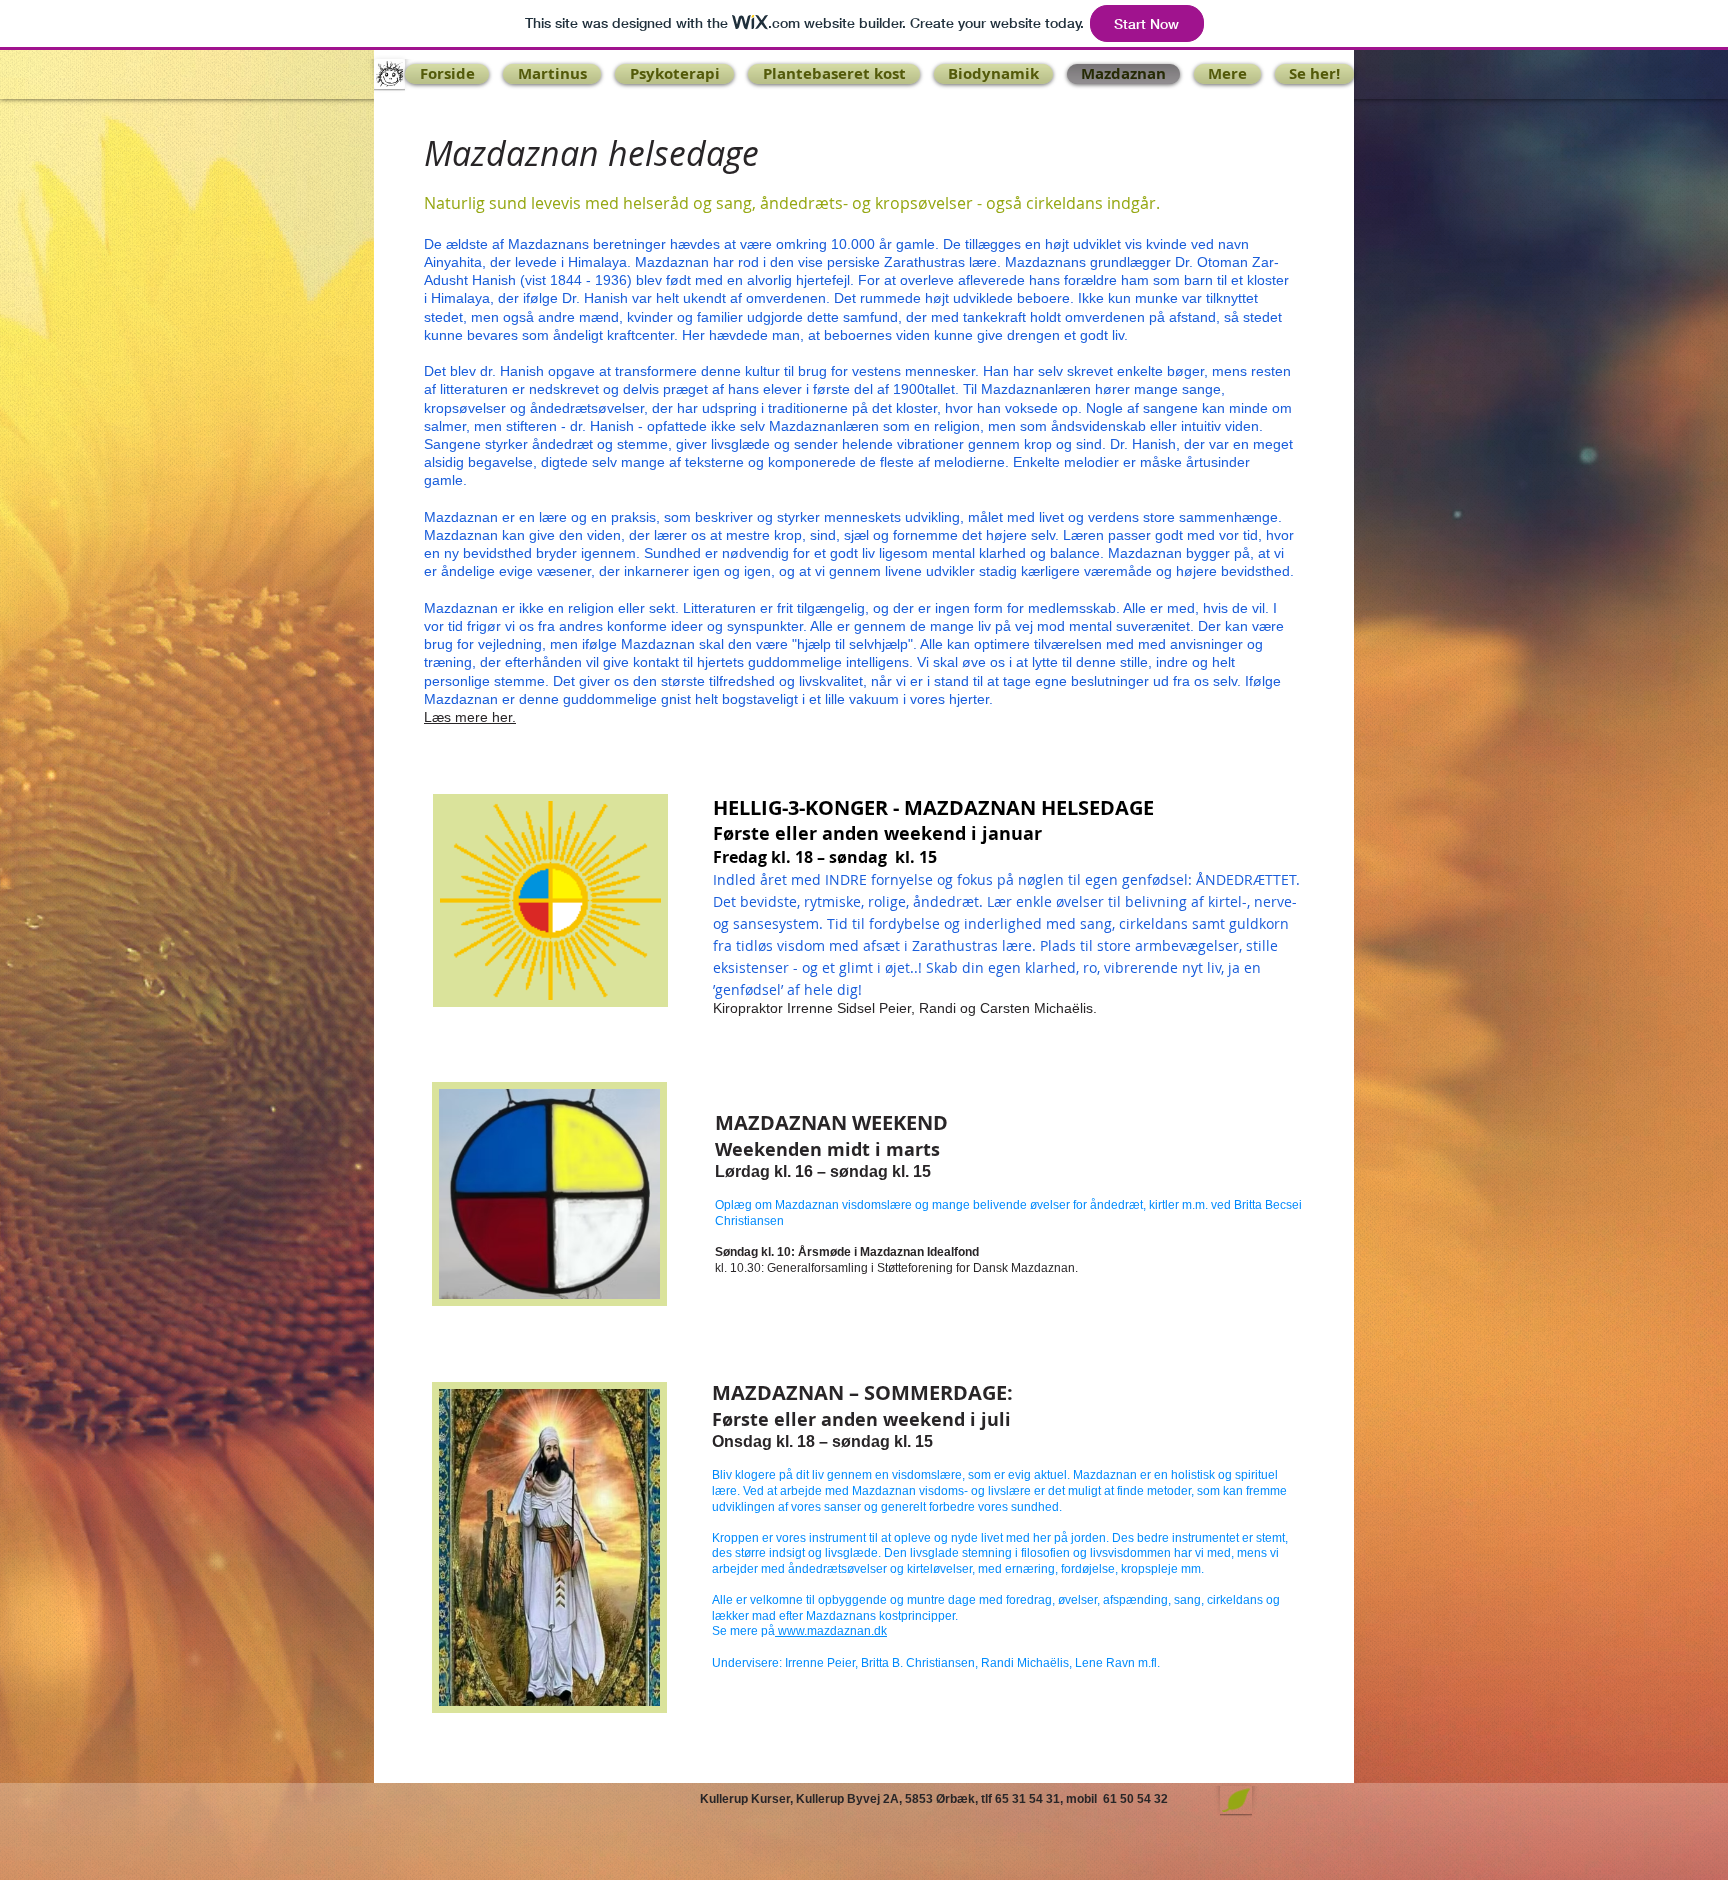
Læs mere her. (470, 717)
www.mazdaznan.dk (831, 1631)
